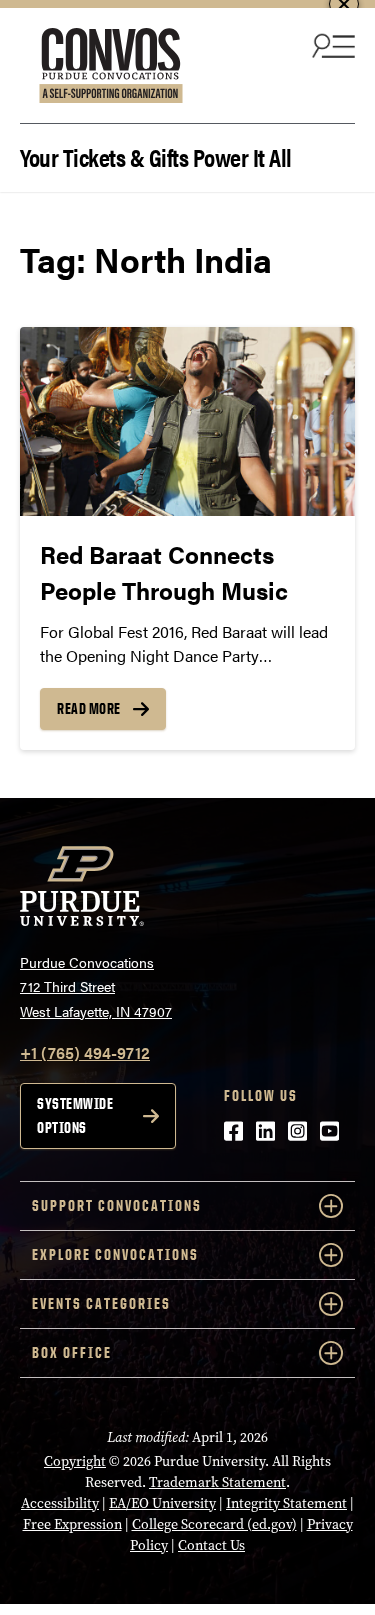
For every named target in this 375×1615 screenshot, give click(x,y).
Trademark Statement (217, 1482)
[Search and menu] (331, 45)
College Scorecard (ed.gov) (214, 1524)
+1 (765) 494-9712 (85, 1052)
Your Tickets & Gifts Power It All (156, 155)
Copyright (75, 1461)
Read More (89, 708)
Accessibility (60, 1503)
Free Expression (72, 1524)
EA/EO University (162, 1503)
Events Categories (101, 1303)
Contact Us (211, 1545)
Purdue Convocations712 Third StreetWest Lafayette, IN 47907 (96, 986)
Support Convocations (117, 1205)
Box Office (72, 1352)
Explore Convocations (115, 1254)
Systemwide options (75, 1115)
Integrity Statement (286, 1503)
